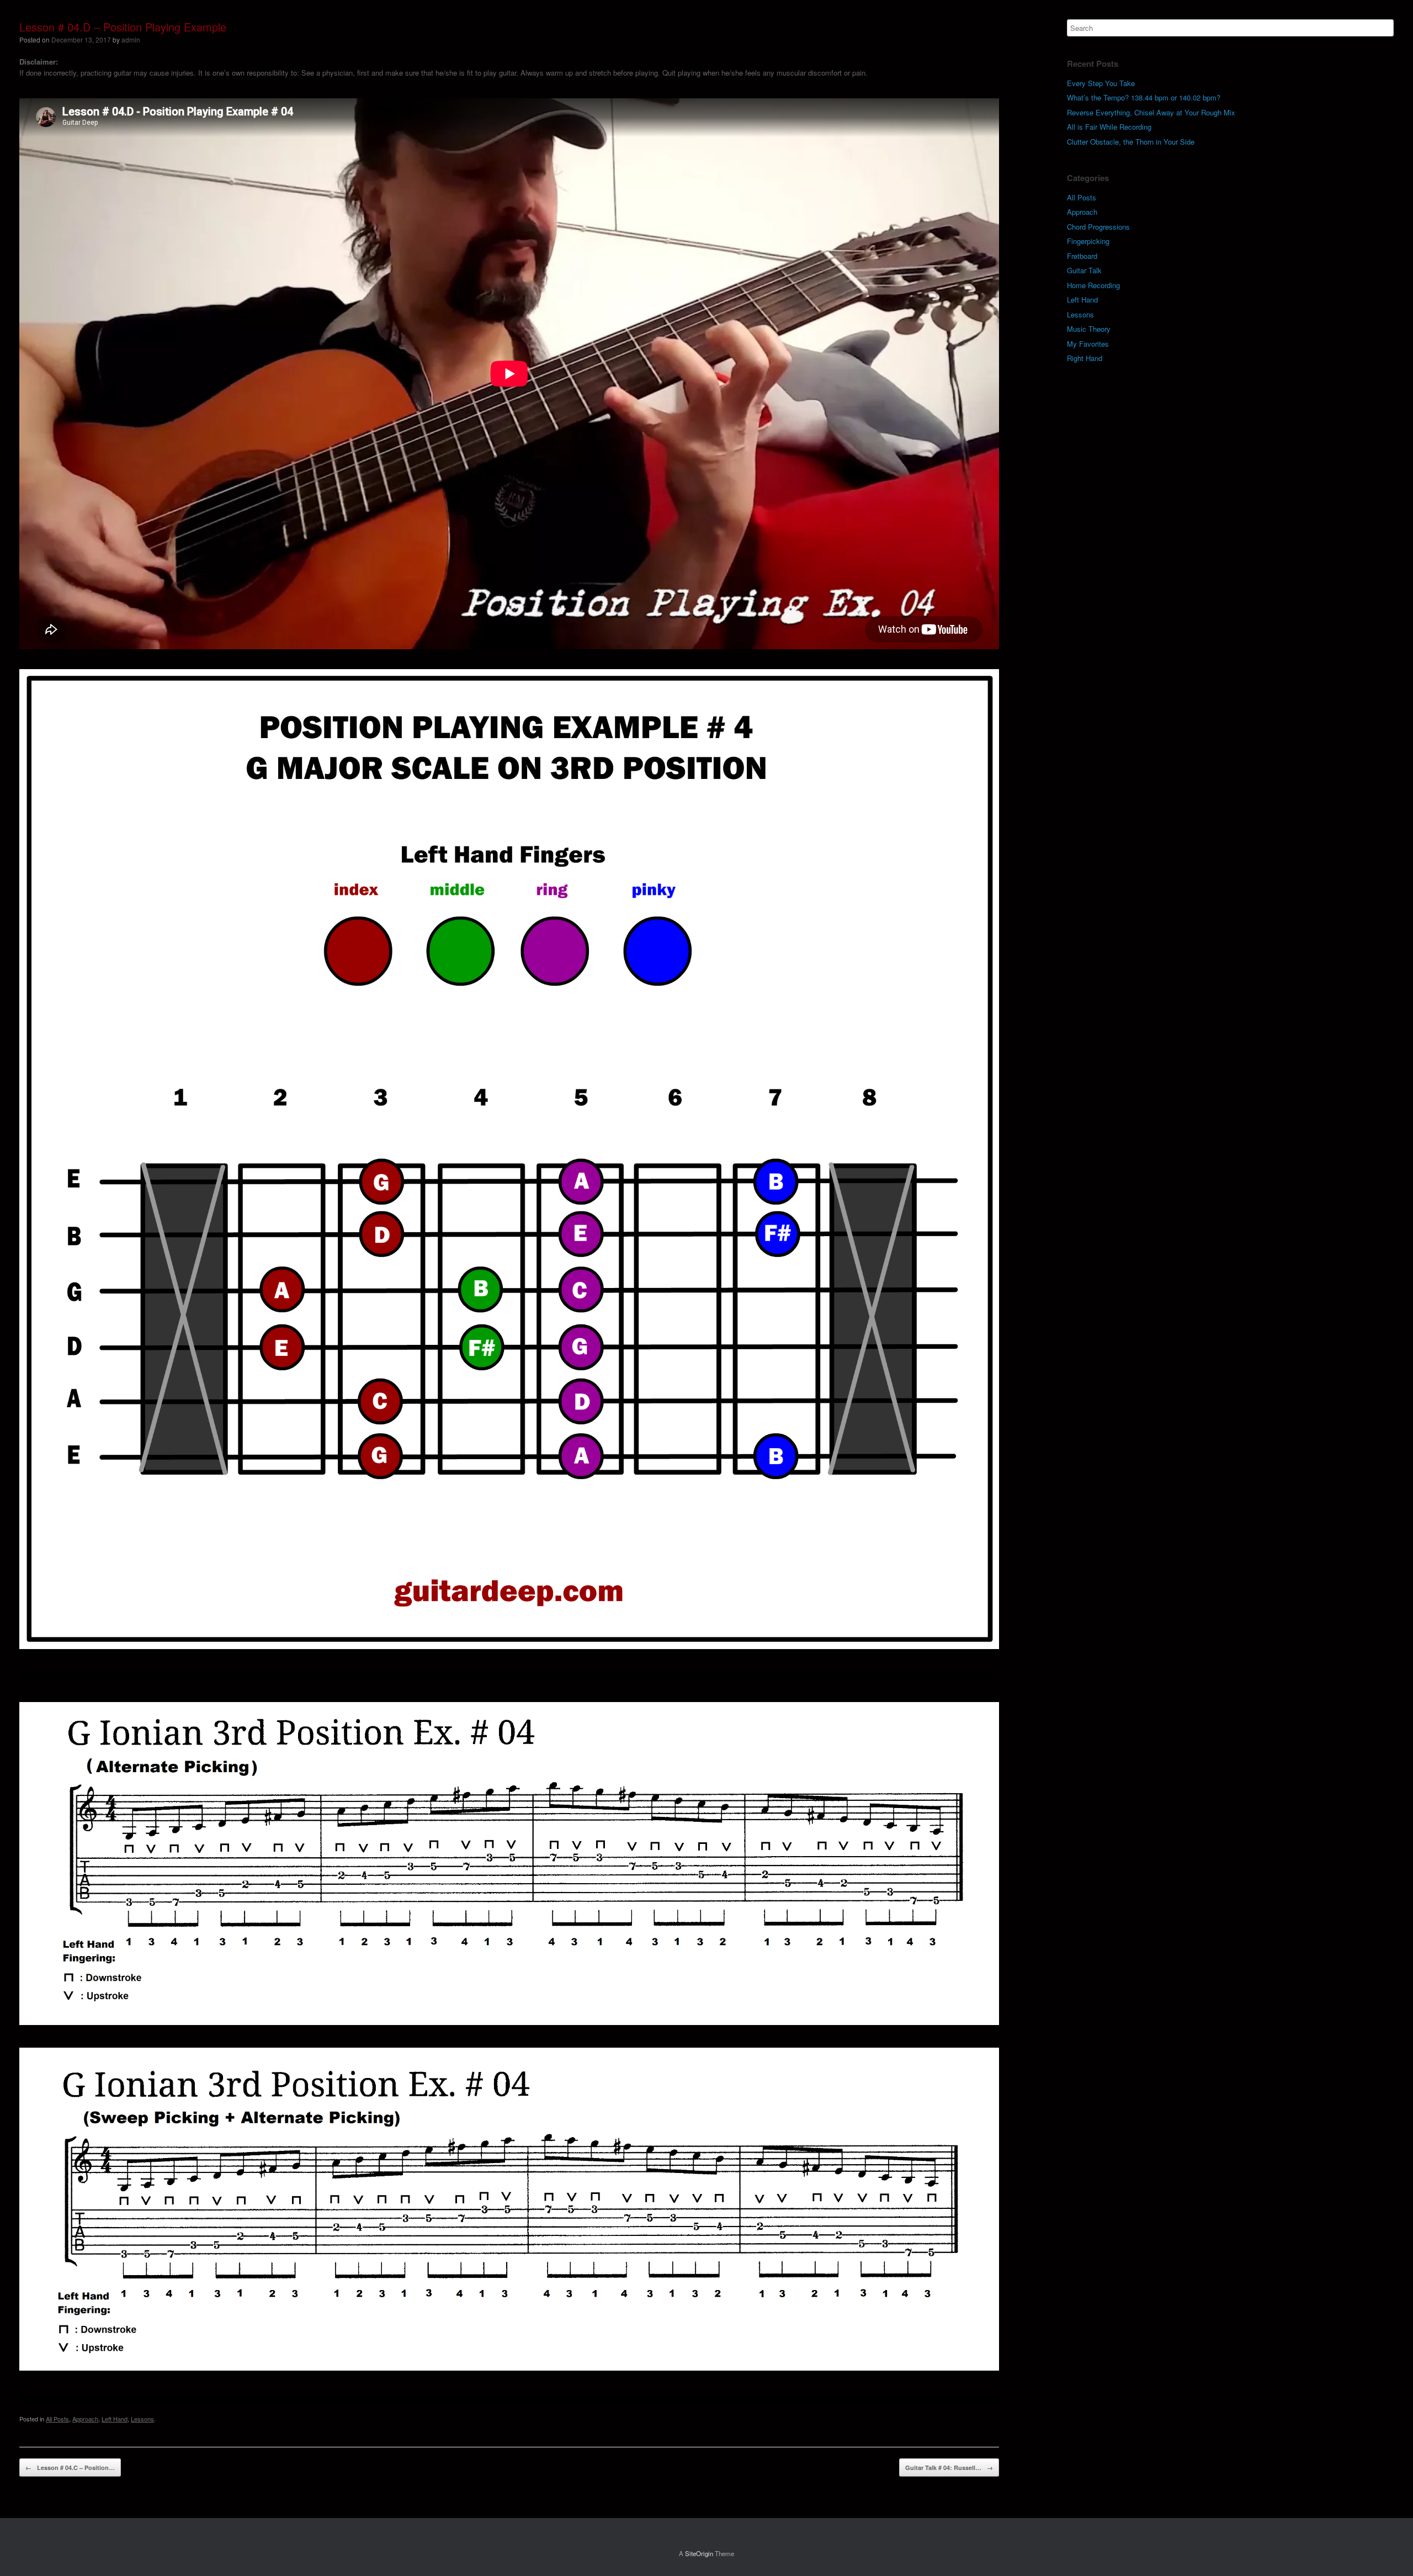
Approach (85, 2419)
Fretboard (1082, 256)
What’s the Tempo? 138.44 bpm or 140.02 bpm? (1144, 97)
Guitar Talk (1084, 270)
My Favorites (1088, 344)
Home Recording (1093, 285)
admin (131, 39)
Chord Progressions (1098, 227)
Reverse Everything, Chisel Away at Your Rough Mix (1151, 112)
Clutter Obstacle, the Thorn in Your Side (1131, 142)
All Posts (57, 2419)
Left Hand (115, 2419)
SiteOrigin (699, 2553)
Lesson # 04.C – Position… (70, 2468)
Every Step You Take (1101, 83)
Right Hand (1085, 358)
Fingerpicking (1088, 241)
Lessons (142, 2419)
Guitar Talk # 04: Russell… (949, 2468)
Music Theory (1089, 329)
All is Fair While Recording (1109, 127)
